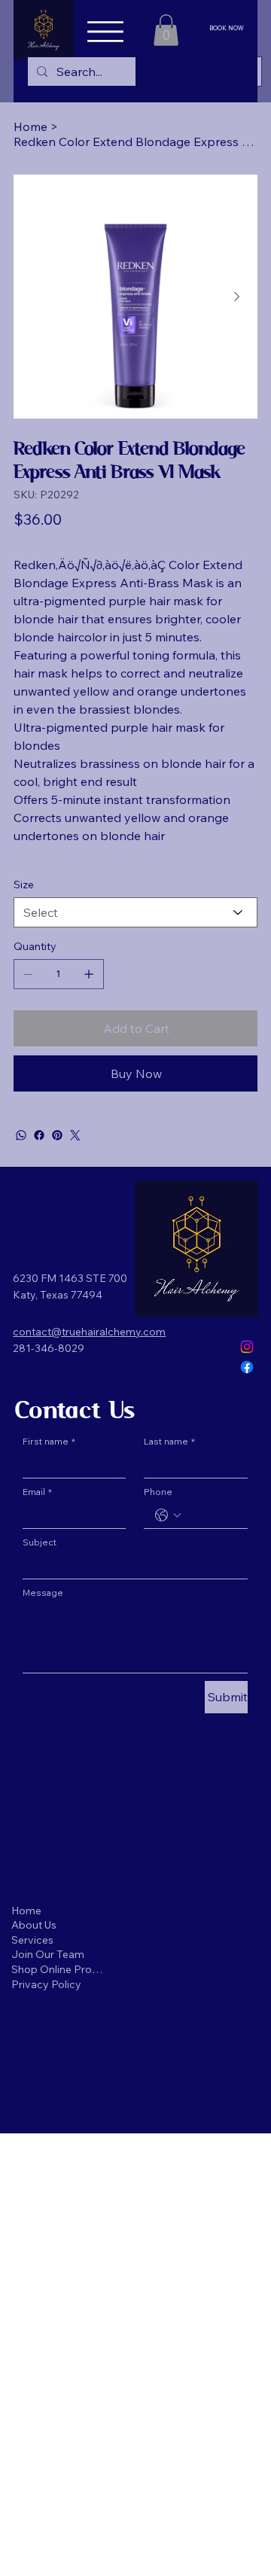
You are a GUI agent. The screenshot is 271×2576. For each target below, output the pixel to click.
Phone (158, 1492)
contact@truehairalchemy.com (89, 1332)
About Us (34, 1925)
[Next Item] (236, 297)
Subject (40, 1542)
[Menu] (105, 32)
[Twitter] (75, 1135)
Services (32, 1940)
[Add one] (89, 974)
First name (49, 1441)
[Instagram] (247, 1347)
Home (26, 1911)
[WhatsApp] (21, 1135)
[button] (166, 30)
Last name (169, 1441)
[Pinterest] (57, 1135)
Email (37, 1492)
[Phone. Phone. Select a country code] (168, 1515)
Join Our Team (48, 1954)
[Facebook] (39, 1135)
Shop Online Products (58, 1969)
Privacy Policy (46, 1984)
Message (43, 1592)
